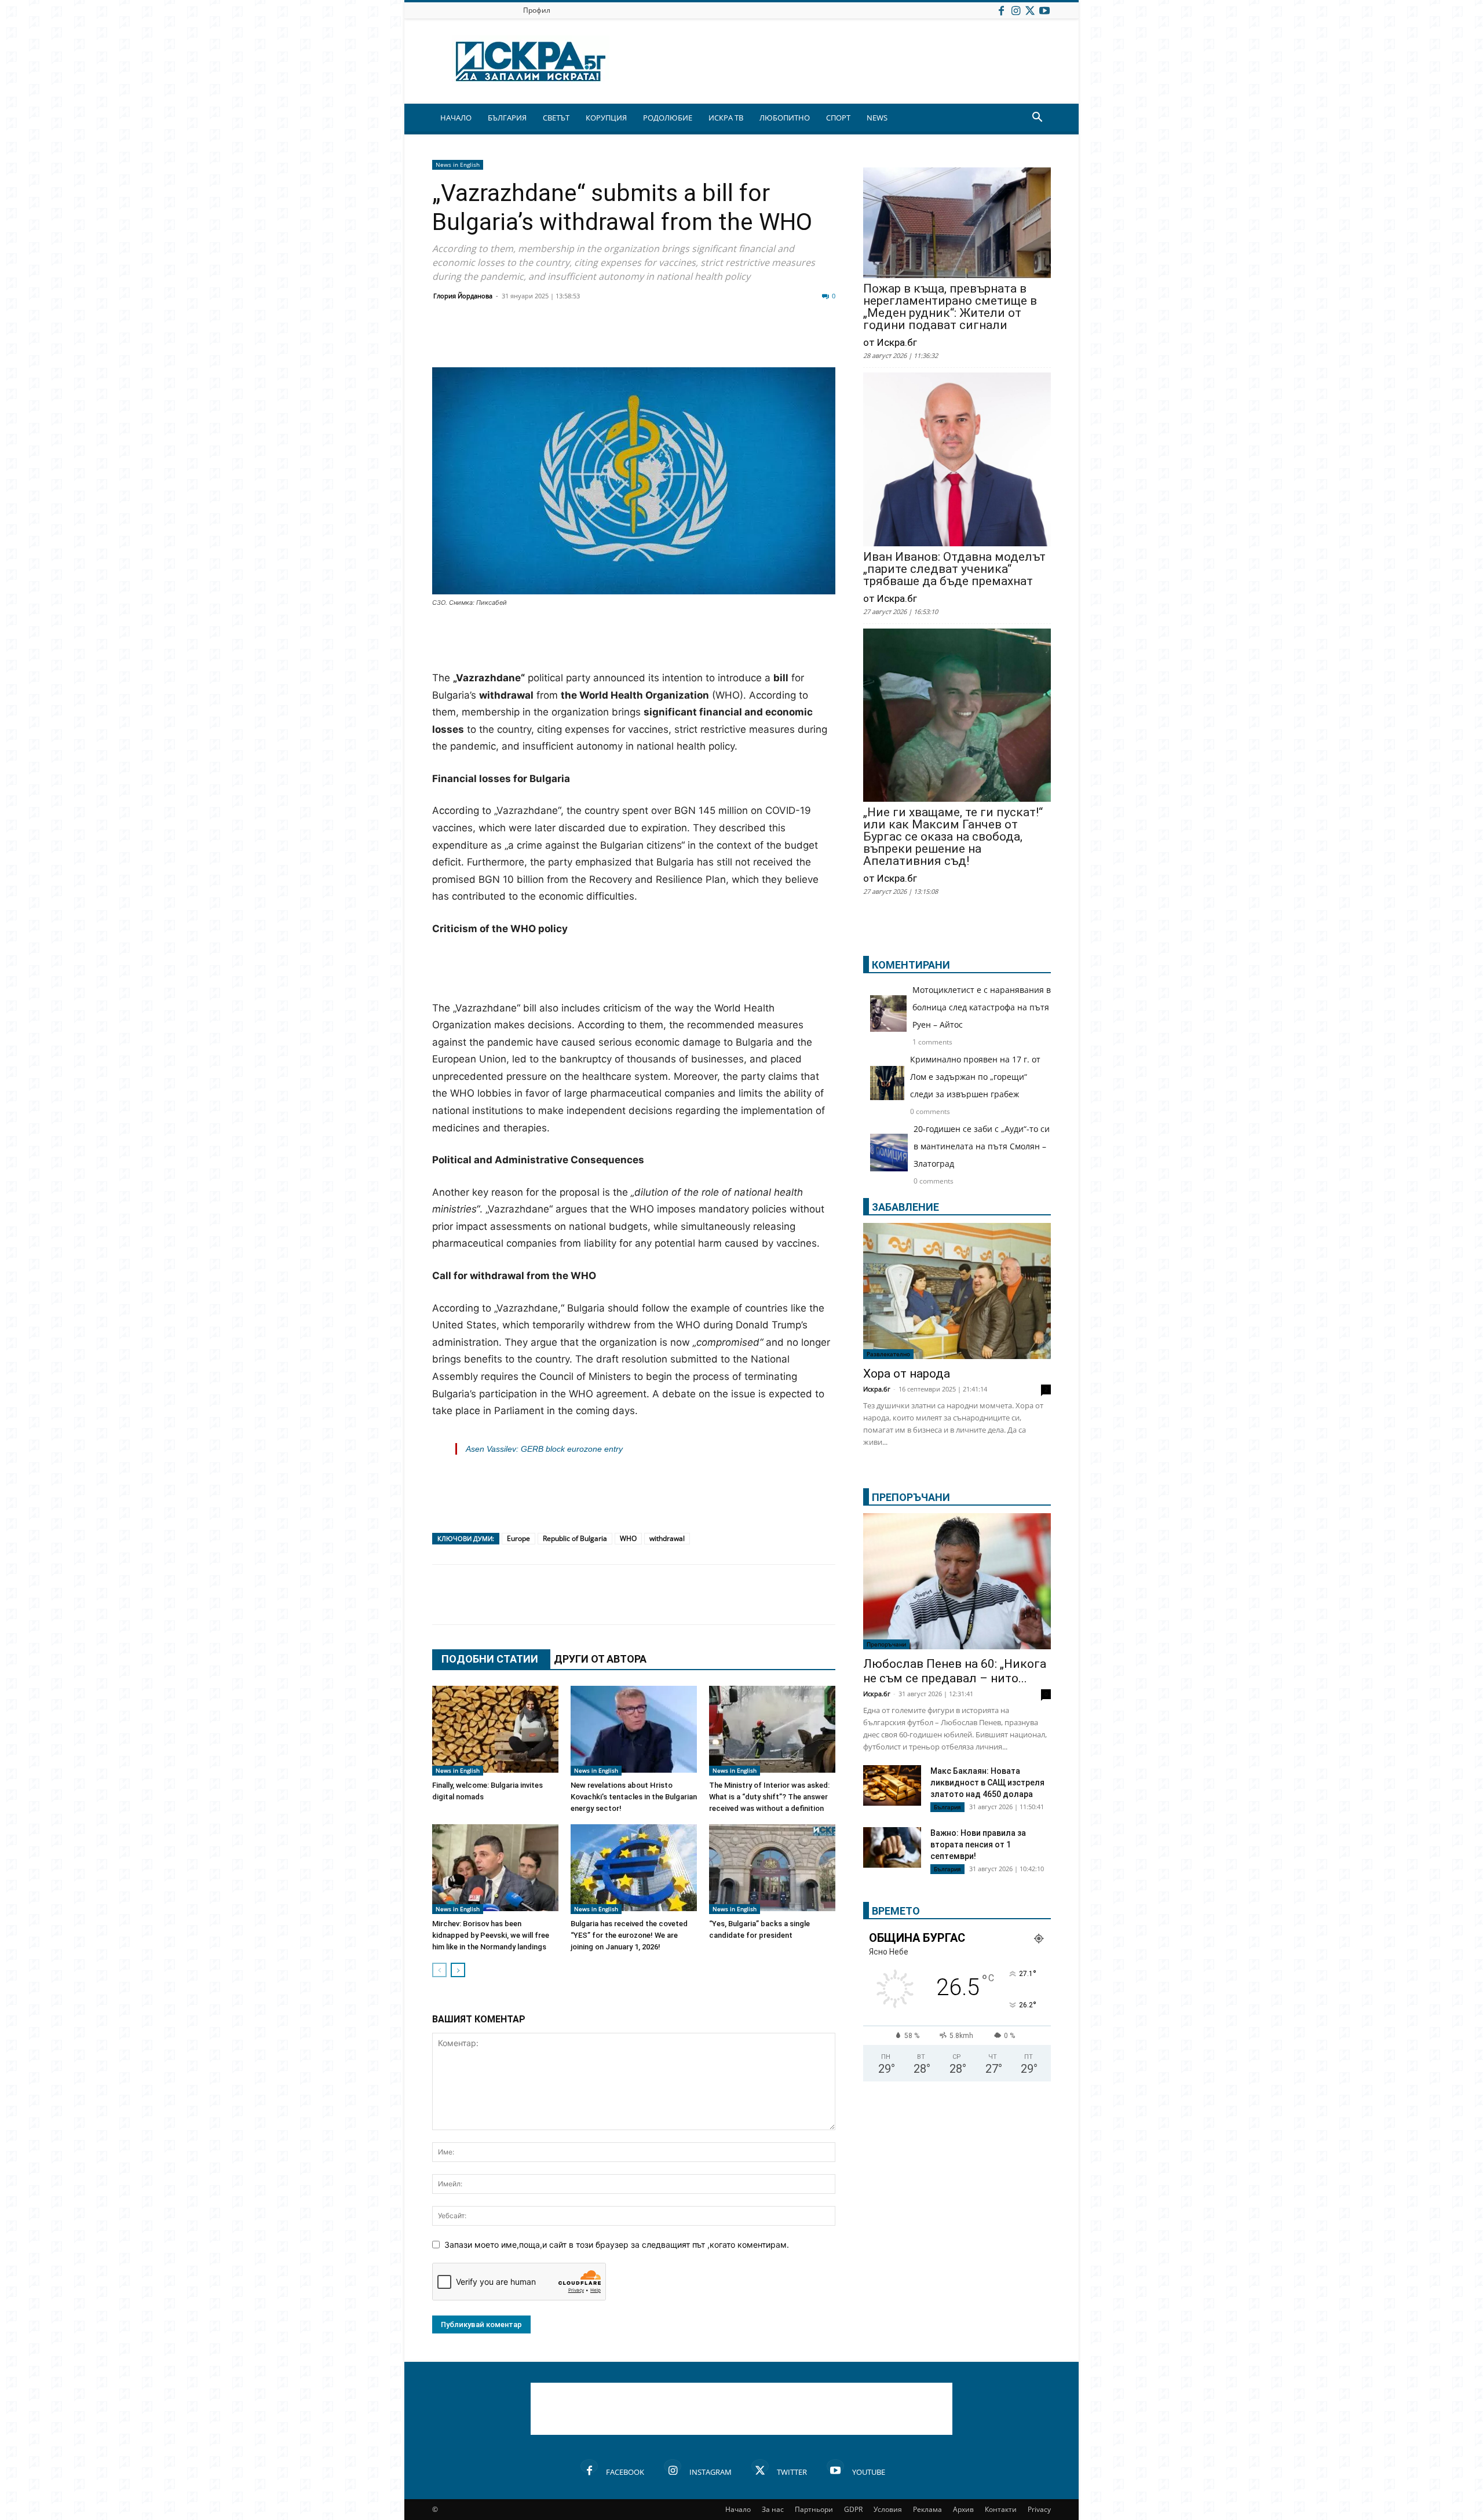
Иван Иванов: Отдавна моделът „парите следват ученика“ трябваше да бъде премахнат (954, 569)
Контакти (1001, 2509)
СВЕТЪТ (556, 118)
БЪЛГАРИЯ (507, 118)
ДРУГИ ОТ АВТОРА (600, 1659)
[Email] (615, 339)
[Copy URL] (760, 339)
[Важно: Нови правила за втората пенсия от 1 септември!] (892, 1849)
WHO (628, 1538)
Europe (518, 1538)
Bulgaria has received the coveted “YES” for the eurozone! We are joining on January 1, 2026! (629, 1935)
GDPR (853, 2509)
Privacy (1039, 2509)
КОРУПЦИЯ (606, 118)
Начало (738, 2509)
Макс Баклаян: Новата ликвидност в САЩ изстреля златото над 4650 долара (987, 1783)
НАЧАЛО (456, 118)
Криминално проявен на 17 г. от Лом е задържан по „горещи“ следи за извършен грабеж (975, 1077)
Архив (963, 2509)
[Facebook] (1001, 10)
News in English (458, 165)
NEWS (877, 118)
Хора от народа (907, 1374)
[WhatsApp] (644, 339)
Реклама (927, 2509)
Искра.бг (877, 1389)
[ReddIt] (586, 339)
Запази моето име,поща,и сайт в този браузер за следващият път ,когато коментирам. (617, 2245)
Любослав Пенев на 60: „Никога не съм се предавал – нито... (955, 1671)
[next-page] (458, 1970)
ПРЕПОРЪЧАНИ (911, 1497)
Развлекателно (888, 1354)
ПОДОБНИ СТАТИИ (490, 1659)
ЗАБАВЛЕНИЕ (905, 1207)
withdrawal (667, 1538)
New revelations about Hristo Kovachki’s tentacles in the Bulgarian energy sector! (634, 1797)
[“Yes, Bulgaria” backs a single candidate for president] (772, 1869)
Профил (537, 10)
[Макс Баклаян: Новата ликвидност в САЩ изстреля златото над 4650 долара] (892, 1785)
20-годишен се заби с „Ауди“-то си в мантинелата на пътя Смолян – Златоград (982, 1146)
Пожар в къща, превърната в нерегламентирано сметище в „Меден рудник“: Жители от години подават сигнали (950, 307)
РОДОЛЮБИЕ (668, 118)
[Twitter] (1030, 10)
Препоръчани (886, 1644)
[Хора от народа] (957, 1291)
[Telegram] (702, 339)
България (947, 1807)
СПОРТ (838, 118)
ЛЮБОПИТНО (785, 118)
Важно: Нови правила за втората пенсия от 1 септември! (978, 1845)
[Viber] (673, 339)
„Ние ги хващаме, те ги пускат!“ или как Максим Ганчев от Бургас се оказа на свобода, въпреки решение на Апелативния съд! (953, 837)
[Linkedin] (557, 339)
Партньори (814, 2509)
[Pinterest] (731, 339)
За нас (773, 2509)
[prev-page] (439, 1970)
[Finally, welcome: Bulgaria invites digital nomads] (495, 1731)
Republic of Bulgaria (575, 1538)
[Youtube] (1044, 10)
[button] (1037, 118)
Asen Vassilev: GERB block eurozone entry (544, 1449)
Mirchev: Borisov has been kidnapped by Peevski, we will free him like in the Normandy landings (491, 1935)
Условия (888, 2509)
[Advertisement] (634, 640)
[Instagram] (1016, 10)
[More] (790, 339)
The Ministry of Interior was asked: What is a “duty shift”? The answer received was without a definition (769, 1797)
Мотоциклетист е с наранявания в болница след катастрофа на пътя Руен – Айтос (982, 1007)
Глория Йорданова (463, 296)
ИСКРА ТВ (726, 118)
